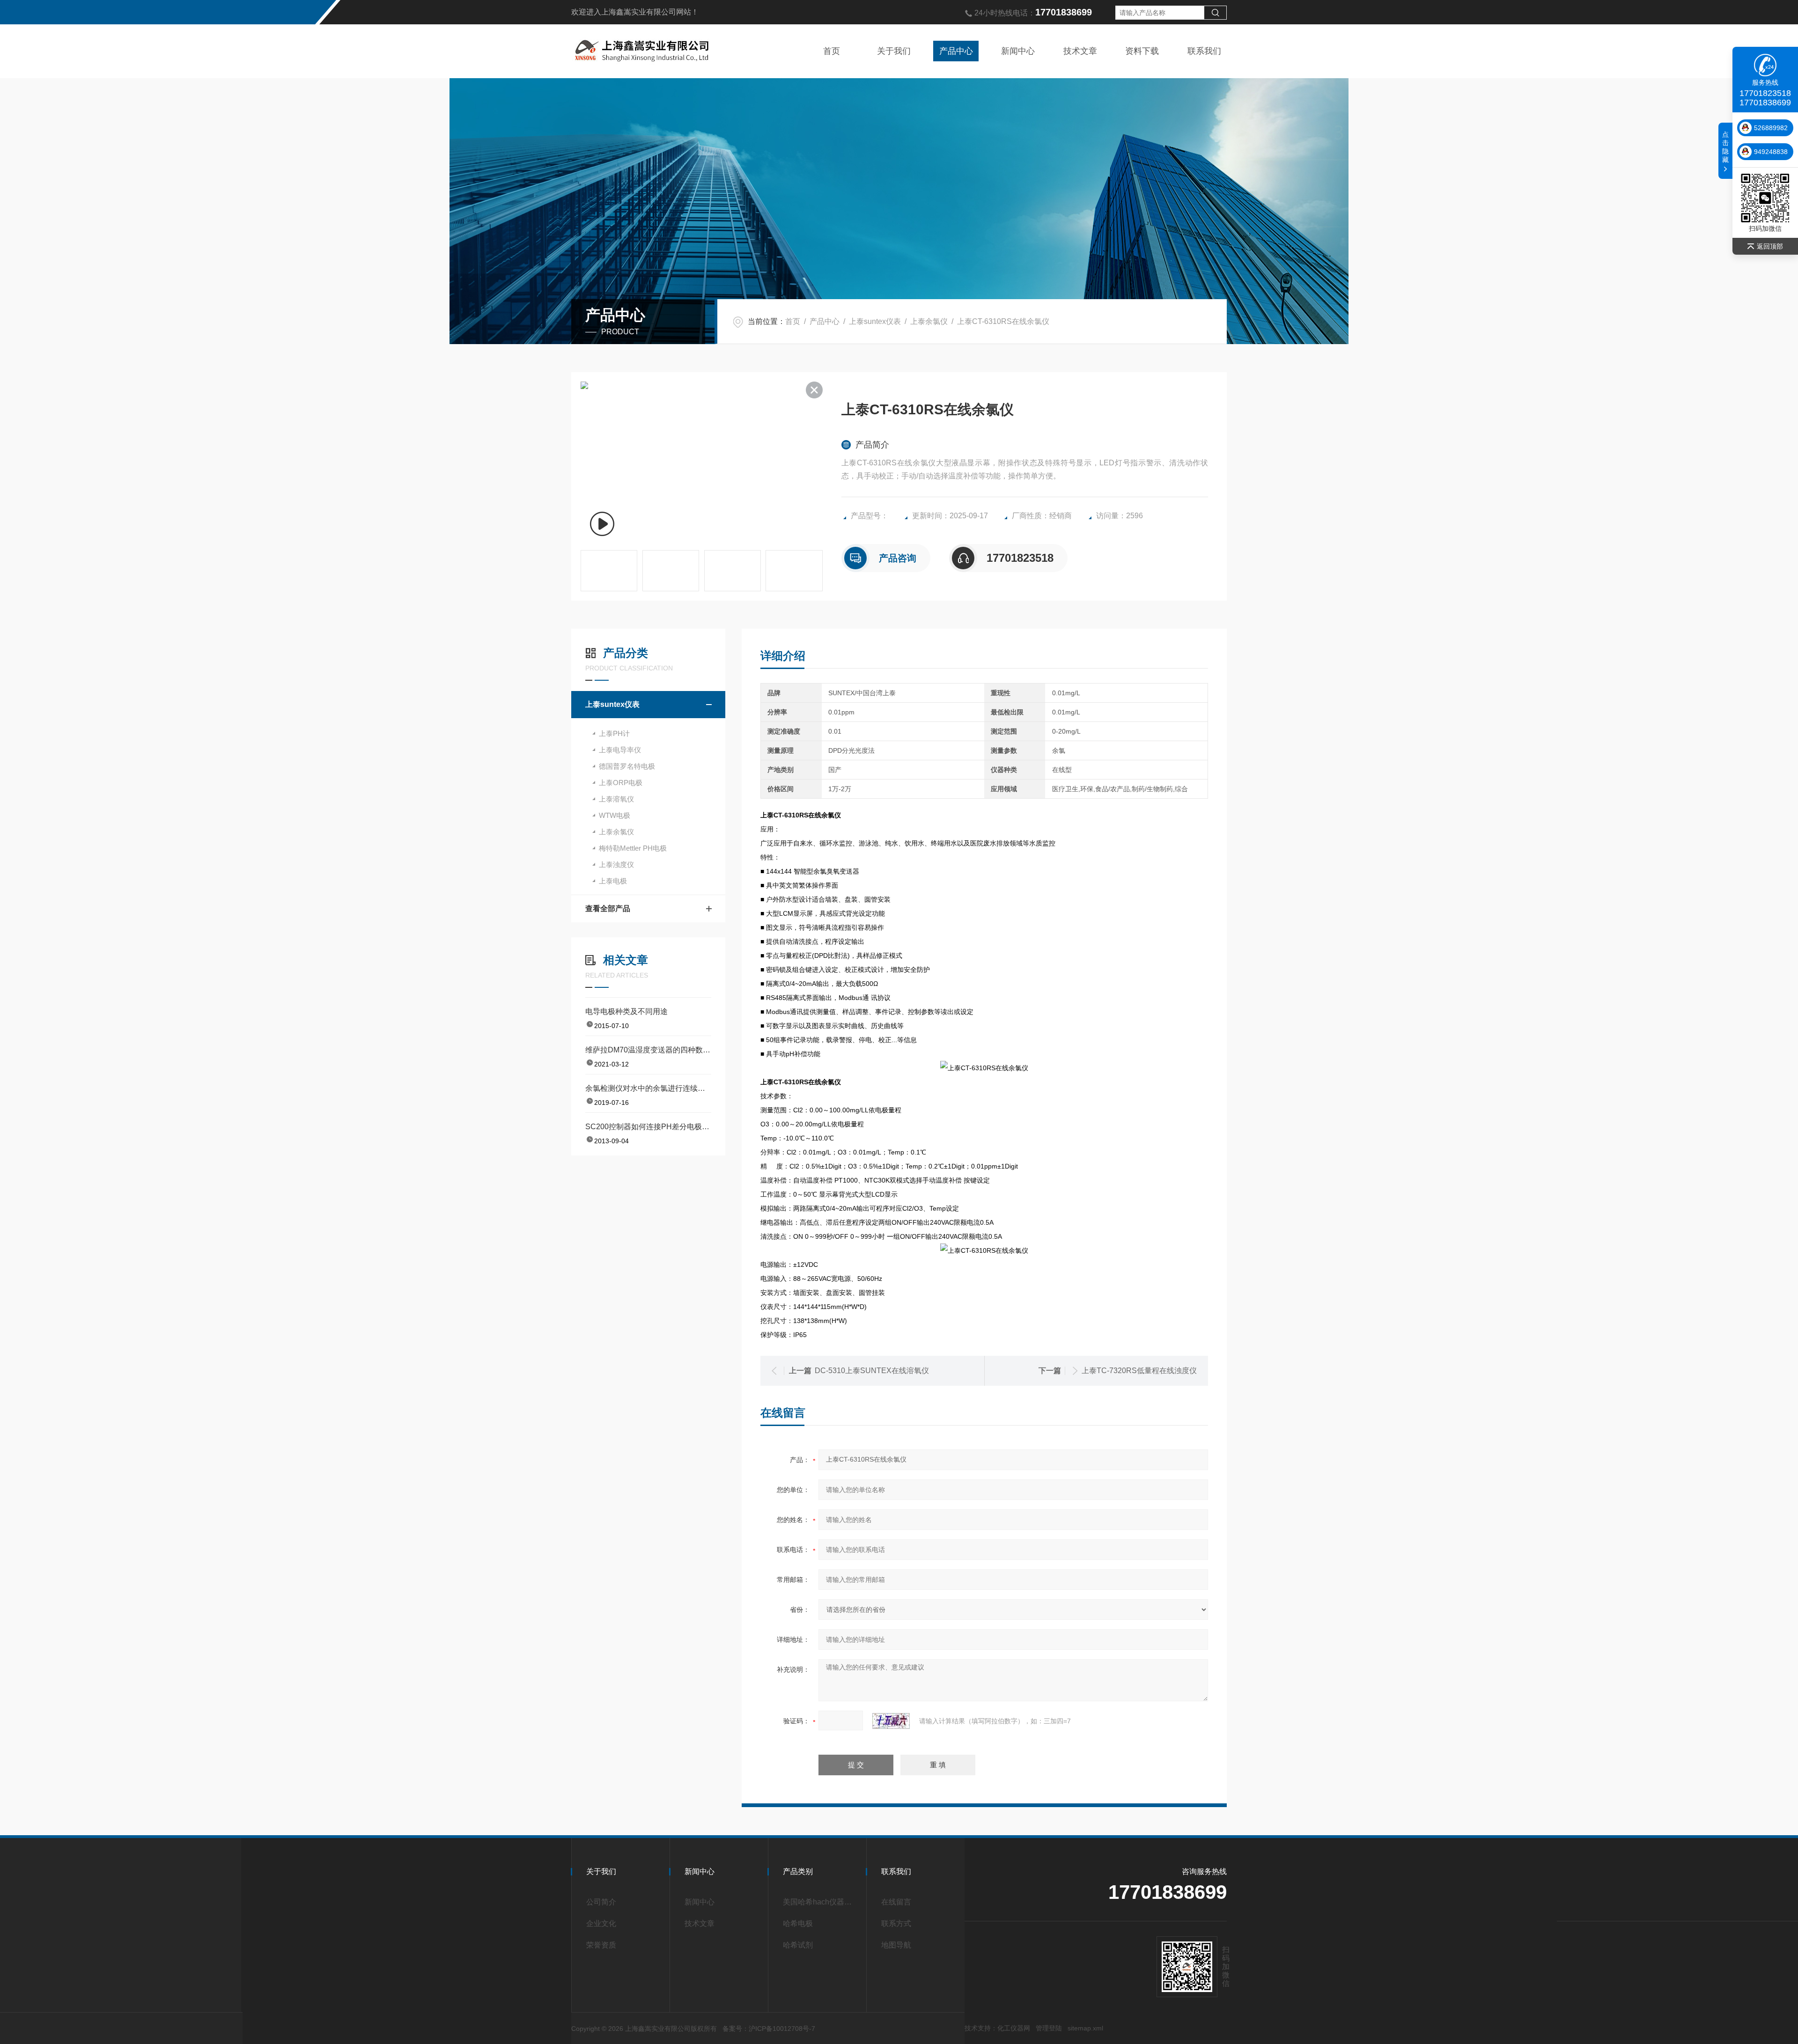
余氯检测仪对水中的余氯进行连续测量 (648, 1088)
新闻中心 (1018, 51)
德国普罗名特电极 (627, 766)
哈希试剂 (798, 1945)
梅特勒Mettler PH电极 (633, 848)
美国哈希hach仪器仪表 (820, 1902)
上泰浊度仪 (616, 864)
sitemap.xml (1085, 2028)
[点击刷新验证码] (891, 1721)
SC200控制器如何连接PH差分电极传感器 (648, 1127)
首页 (832, 51)
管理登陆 (1049, 2028)
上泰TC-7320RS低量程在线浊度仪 (1139, 1371)
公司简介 (601, 1902)
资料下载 (1142, 51)
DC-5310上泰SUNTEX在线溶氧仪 (872, 1371)
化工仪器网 (1014, 2028)
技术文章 (1080, 51)
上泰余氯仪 (929, 321)
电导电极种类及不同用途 (626, 1011)
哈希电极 (798, 1923)
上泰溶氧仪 (616, 799)
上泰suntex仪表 (875, 321)
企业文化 (601, 1923)
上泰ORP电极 (621, 783)
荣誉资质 (601, 1945)
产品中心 (956, 51)
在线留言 (896, 1902)
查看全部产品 (608, 908)
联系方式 (896, 1923)
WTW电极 (615, 815)
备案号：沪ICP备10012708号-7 (769, 2029)
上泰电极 (613, 881)
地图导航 (896, 1945)
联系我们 (1204, 51)
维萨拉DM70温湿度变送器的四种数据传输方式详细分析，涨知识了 (648, 1050)
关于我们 (894, 51)
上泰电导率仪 (620, 750)
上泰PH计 (614, 733)
